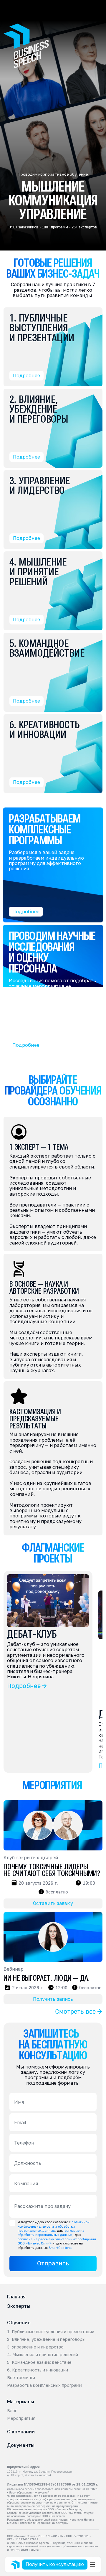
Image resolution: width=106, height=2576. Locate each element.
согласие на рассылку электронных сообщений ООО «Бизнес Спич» (57, 2241)
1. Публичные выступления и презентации (51, 2332)
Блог (12, 2411)
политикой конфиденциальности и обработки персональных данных (54, 2226)
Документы (21, 2445)
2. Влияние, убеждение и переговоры (46, 2339)
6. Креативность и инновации (38, 2370)
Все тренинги (21, 2378)
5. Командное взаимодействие (39, 2362)
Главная (16, 2297)
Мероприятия (21, 2418)
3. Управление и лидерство (35, 2347)
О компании (21, 2432)
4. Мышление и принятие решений (43, 2355)
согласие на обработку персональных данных (52, 2233)
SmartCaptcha (60, 2248)
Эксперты (19, 2306)
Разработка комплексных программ (45, 2385)
